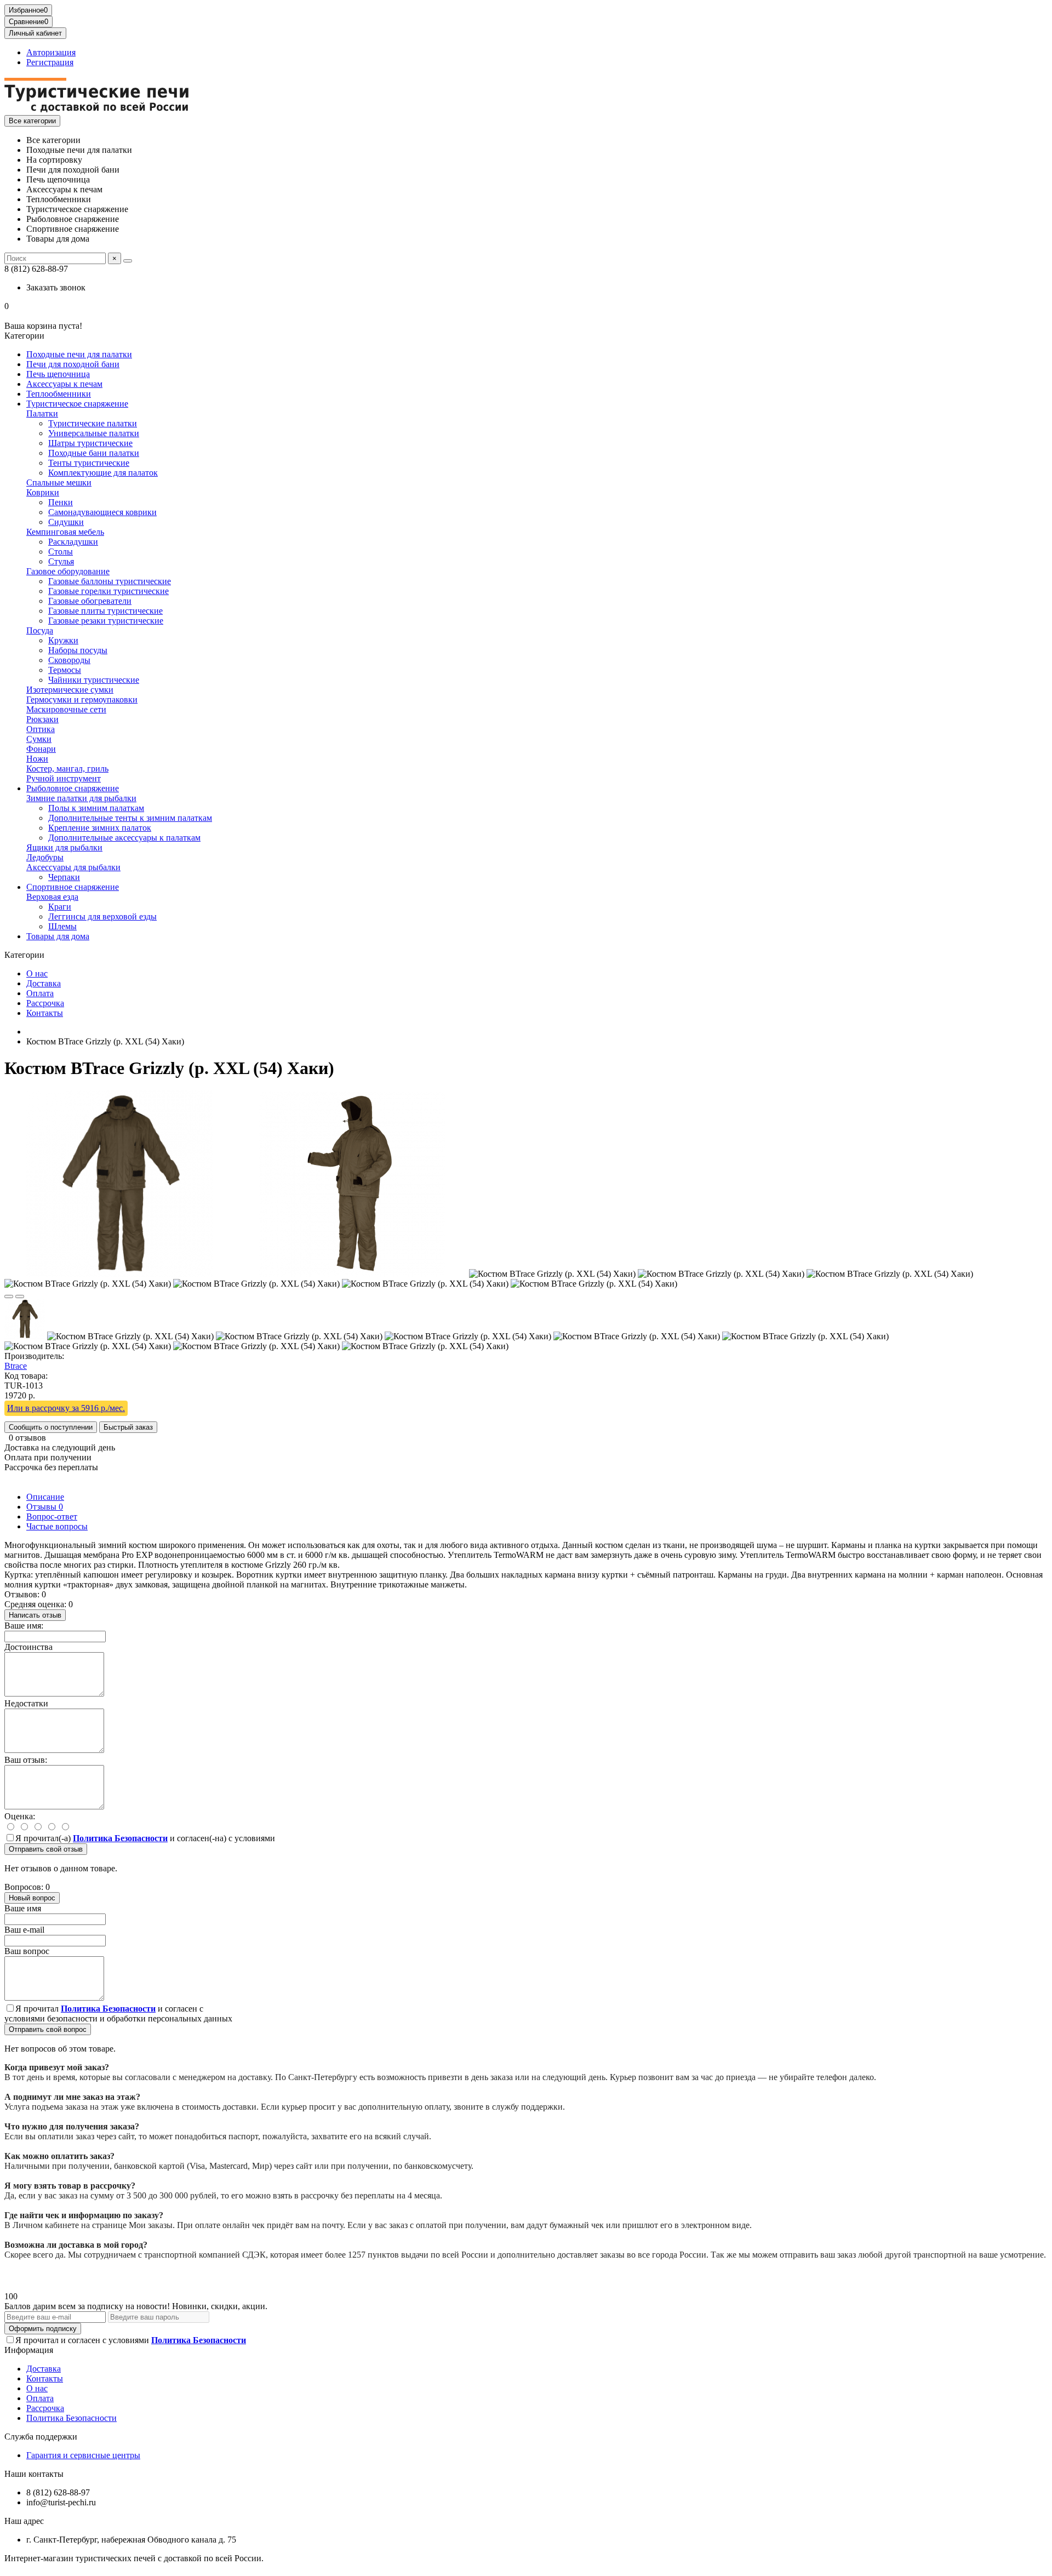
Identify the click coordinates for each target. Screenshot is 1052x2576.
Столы (61, 552)
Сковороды (69, 660)
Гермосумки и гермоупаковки (82, 699)
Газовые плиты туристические (105, 611)
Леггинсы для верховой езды (102, 916)
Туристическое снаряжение (77, 404)
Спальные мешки (59, 482)
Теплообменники (59, 394)
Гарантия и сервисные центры (83, 2455)
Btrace (16, 1366)
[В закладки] (9, 1296)
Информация (29, 2350)
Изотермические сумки (70, 690)
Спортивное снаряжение (73, 887)
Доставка (44, 983)
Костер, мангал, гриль (67, 769)
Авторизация (51, 52)
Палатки (42, 413)
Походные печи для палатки (79, 354)
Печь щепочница (58, 374)
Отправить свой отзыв (46, 1849)
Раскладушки (73, 542)
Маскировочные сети (66, 709)
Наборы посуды (78, 650)
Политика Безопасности (72, 2418)
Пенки (61, 502)
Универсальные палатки (94, 433)
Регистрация (50, 62)
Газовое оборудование (68, 571)
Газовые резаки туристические (106, 621)
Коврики (43, 492)
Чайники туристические (94, 680)
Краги (60, 907)
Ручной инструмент (64, 778)
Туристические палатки (93, 423)
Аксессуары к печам (64, 384)
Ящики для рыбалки (64, 847)
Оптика (41, 729)
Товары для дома (58, 936)
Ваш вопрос (27, 1951)
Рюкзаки (42, 719)
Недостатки (26, 1703)
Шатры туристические (90, 443)
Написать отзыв (35, 1615)
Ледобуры (45, 857)
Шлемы (62, 926)
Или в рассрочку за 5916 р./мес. (66, 1408)
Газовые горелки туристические (108, 591)
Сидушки (66, 522)
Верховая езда (52, 897)
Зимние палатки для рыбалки (81, 798)
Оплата (40, 993)
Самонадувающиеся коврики (102, 512)
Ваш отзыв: (26, 1760)
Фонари (41, 749)
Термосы (65, 670)
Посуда (40, 630)
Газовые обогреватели (90, 601)
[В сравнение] (20, 1296)
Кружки (63, 640)
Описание (45, 1497)
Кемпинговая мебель (65, 532)
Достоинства (28, 1647)
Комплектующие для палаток (103, 473)
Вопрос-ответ (52, 1517)
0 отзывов (27, 1438)
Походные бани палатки (94, 453)
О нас (37, 973)
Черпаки (64, 877)
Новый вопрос (32, 1898)
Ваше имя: (24, 1626)
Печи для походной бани (73, 364)
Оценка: (20, 1816)
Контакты (45, 1013)
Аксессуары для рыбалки (73, 867)
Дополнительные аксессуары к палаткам (124, 838)
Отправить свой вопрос (48, 2029)
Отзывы (45, 1507)
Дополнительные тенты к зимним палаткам (130, 818)
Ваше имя (23, 1908)
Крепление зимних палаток (100, 828)
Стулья (61, 561)
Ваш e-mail (24, 1930)
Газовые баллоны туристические (110, 581)
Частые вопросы (57, 1526)
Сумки (39, 739)
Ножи (37, 759)
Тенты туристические (89, 463)
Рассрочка (45, 1003)
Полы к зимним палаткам (96, 808)
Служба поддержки (41, 2437)
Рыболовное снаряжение (73, 788)
